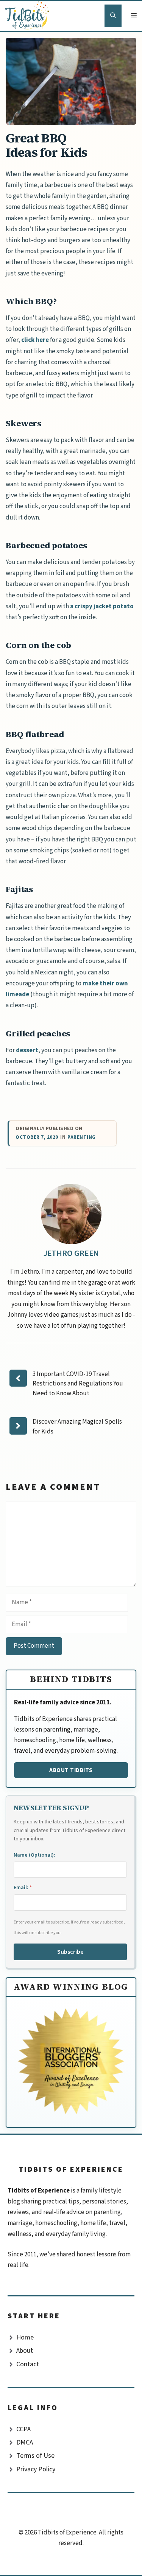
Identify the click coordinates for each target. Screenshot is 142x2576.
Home (25, 2337)
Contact (28, 2364)
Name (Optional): (34, 1855)
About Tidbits (71, 1770)
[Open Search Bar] (113, 16)
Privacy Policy (36, 2469)
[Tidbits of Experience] (29, 16)
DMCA (25, 2442)
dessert (27, 1050)
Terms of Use (35, 2456)
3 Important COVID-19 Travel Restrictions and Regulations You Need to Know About (78, 1384)
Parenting (82, 1137)
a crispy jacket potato (102, 606)
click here (35, 340)
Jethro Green (71, 1253)
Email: (23, 1888)
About (25, 2351)
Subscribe (70, 1952)
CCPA (23, 2429)
